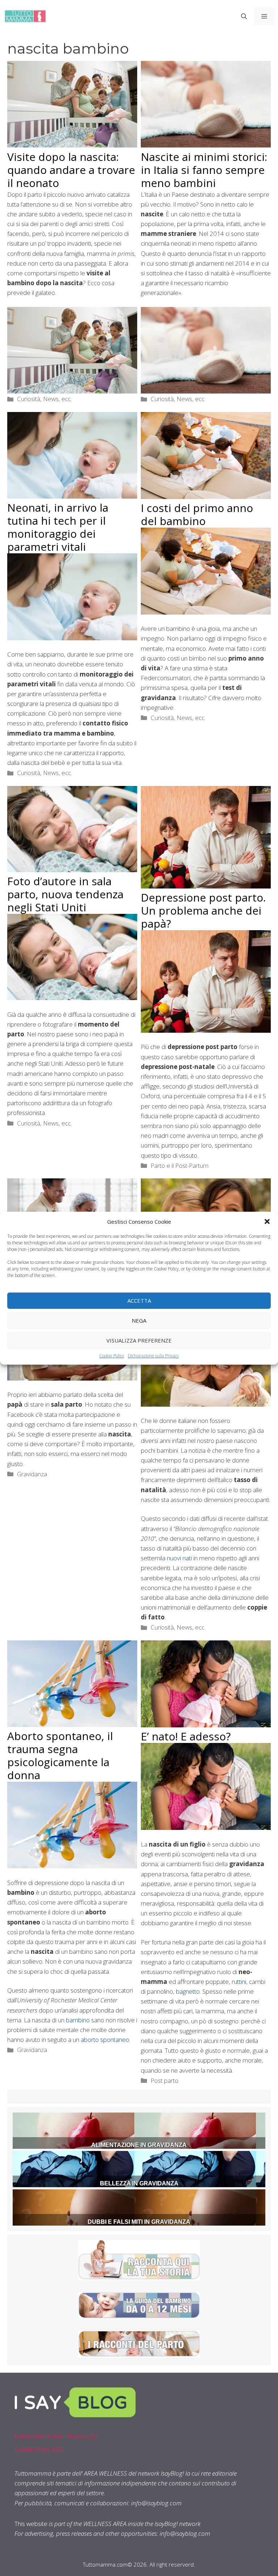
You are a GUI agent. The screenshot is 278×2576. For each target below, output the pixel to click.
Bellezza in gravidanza (139, 2183)
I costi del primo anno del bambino (197, 514)
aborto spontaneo (105, 2040)
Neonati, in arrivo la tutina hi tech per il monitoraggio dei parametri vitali (58, 527)
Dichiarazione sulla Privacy (153, 1355)
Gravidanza (32, 1474)
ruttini (239, 1982)
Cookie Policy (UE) (39, 2449)
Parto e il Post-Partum (180, 1166)
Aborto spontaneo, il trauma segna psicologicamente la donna (60, 1755)
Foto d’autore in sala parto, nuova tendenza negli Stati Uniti (65, 894)
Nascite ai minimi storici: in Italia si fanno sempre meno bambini (204, 170)
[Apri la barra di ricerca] (244, 16)
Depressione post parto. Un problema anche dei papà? (203, 910)
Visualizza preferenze (139, 1340)
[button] (267, 1221)
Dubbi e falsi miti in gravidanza (139, 2222)
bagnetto (188, 1991)
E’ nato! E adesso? (186, 1736)
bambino (78, 2020)
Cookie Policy (112, 1355)
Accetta (139, 1301)
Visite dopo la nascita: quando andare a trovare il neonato (71, 170)
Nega (139, 1320)
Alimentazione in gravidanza (139, 2145)
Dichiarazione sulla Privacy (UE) (56, 2436)
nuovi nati (179, 1558)
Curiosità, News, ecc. (45, 399)
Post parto (165, 2080)
